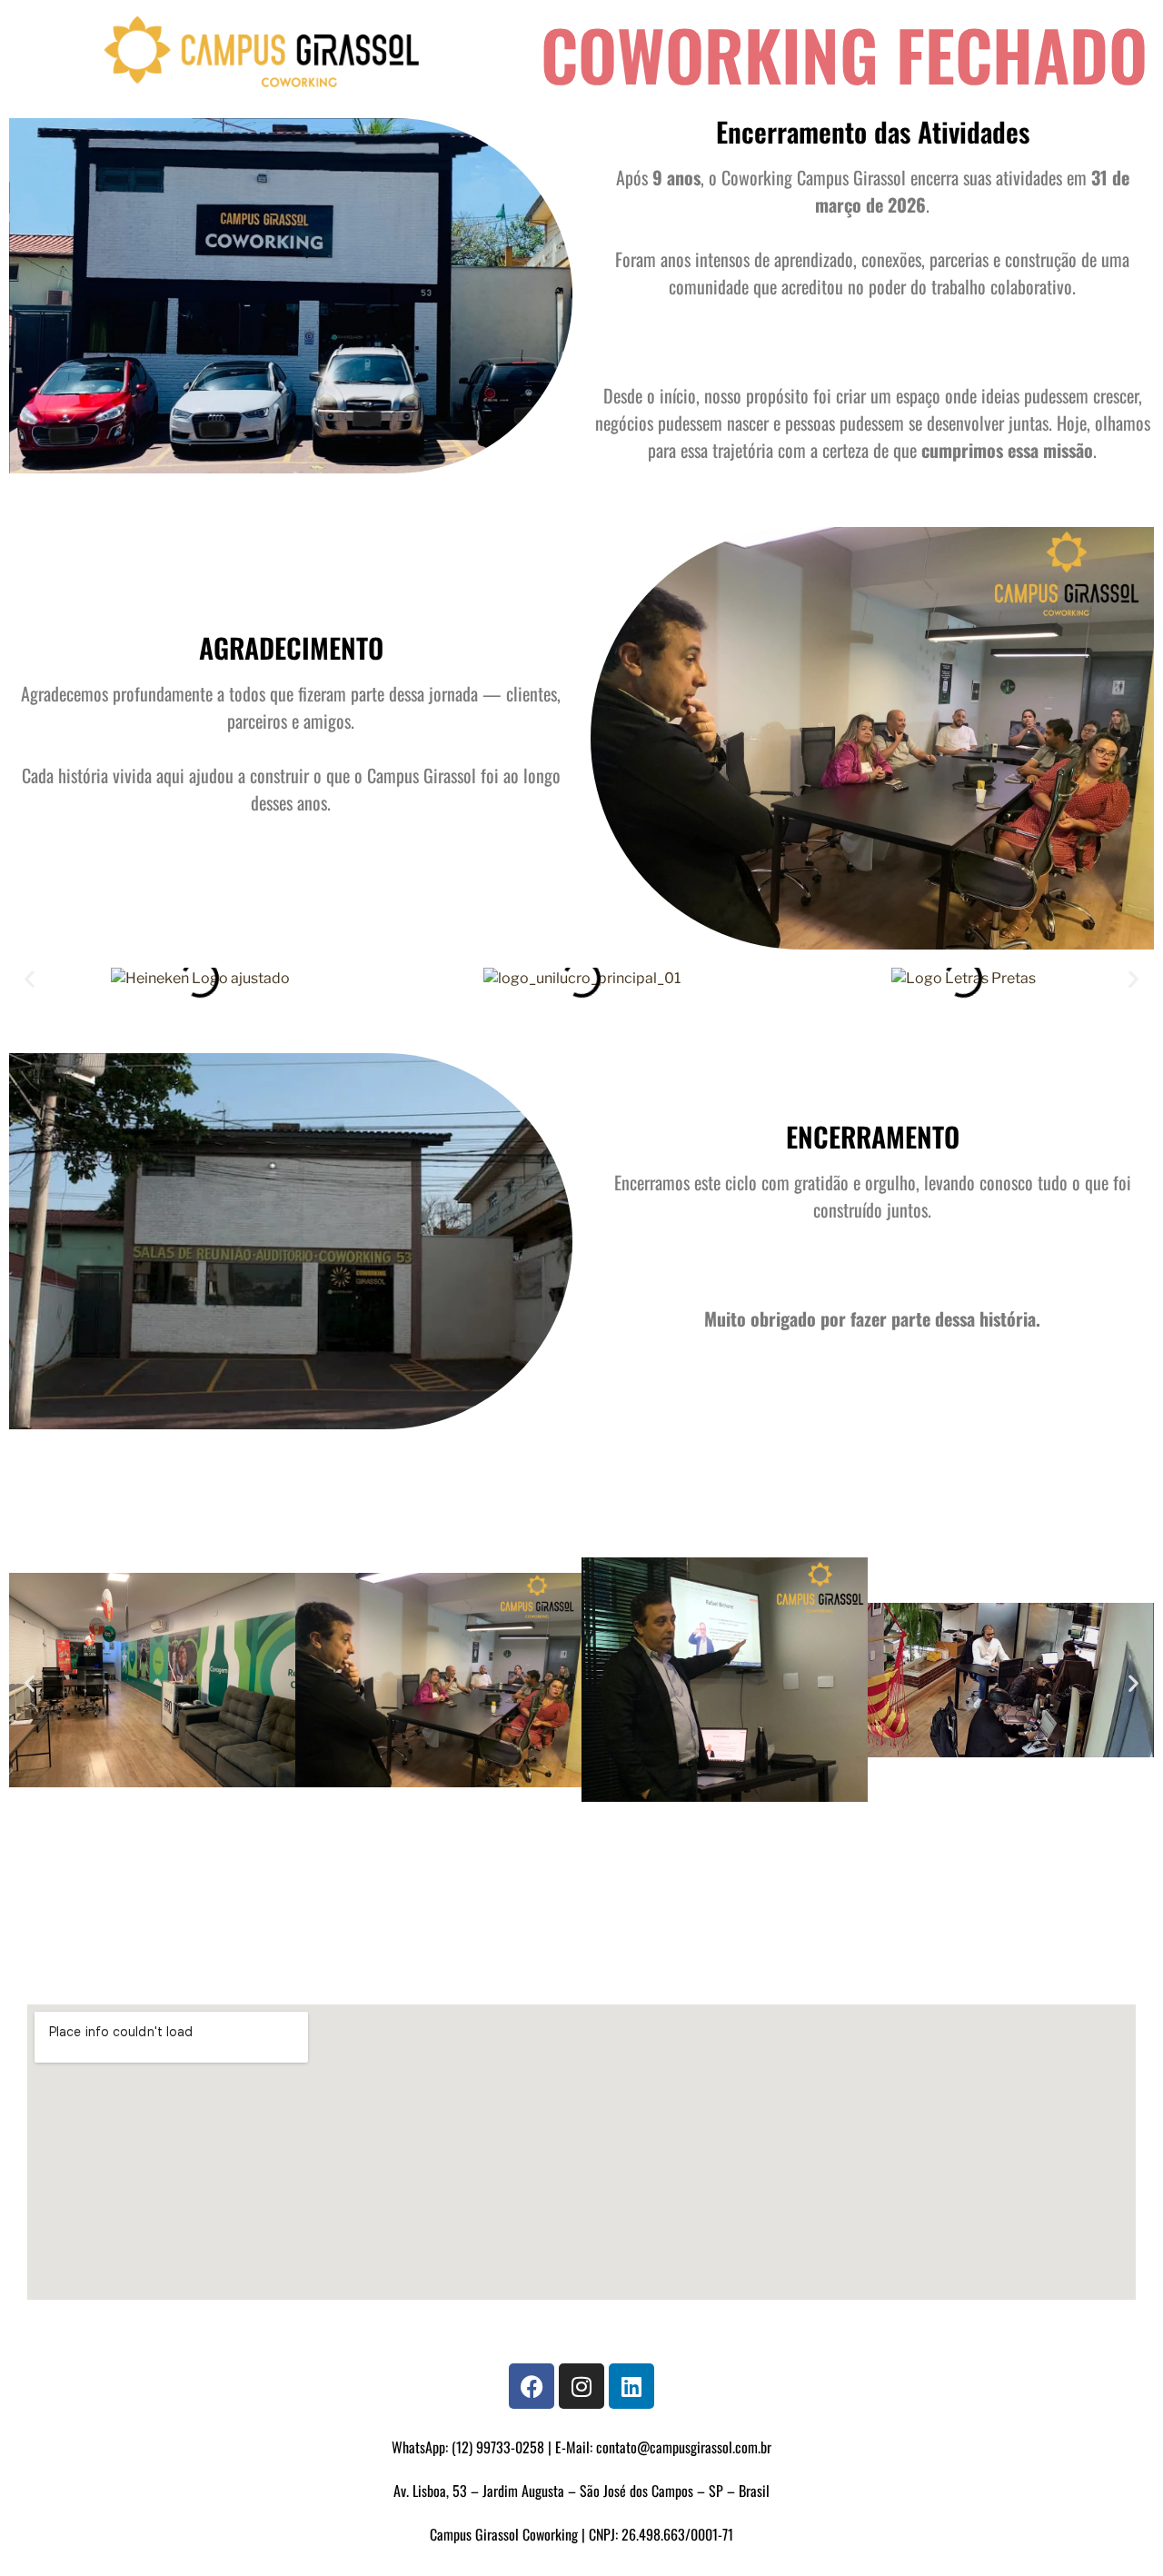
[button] (30, 979)
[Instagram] (581, 2386)
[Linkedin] (631, 2386)
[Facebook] (532, 2386)
